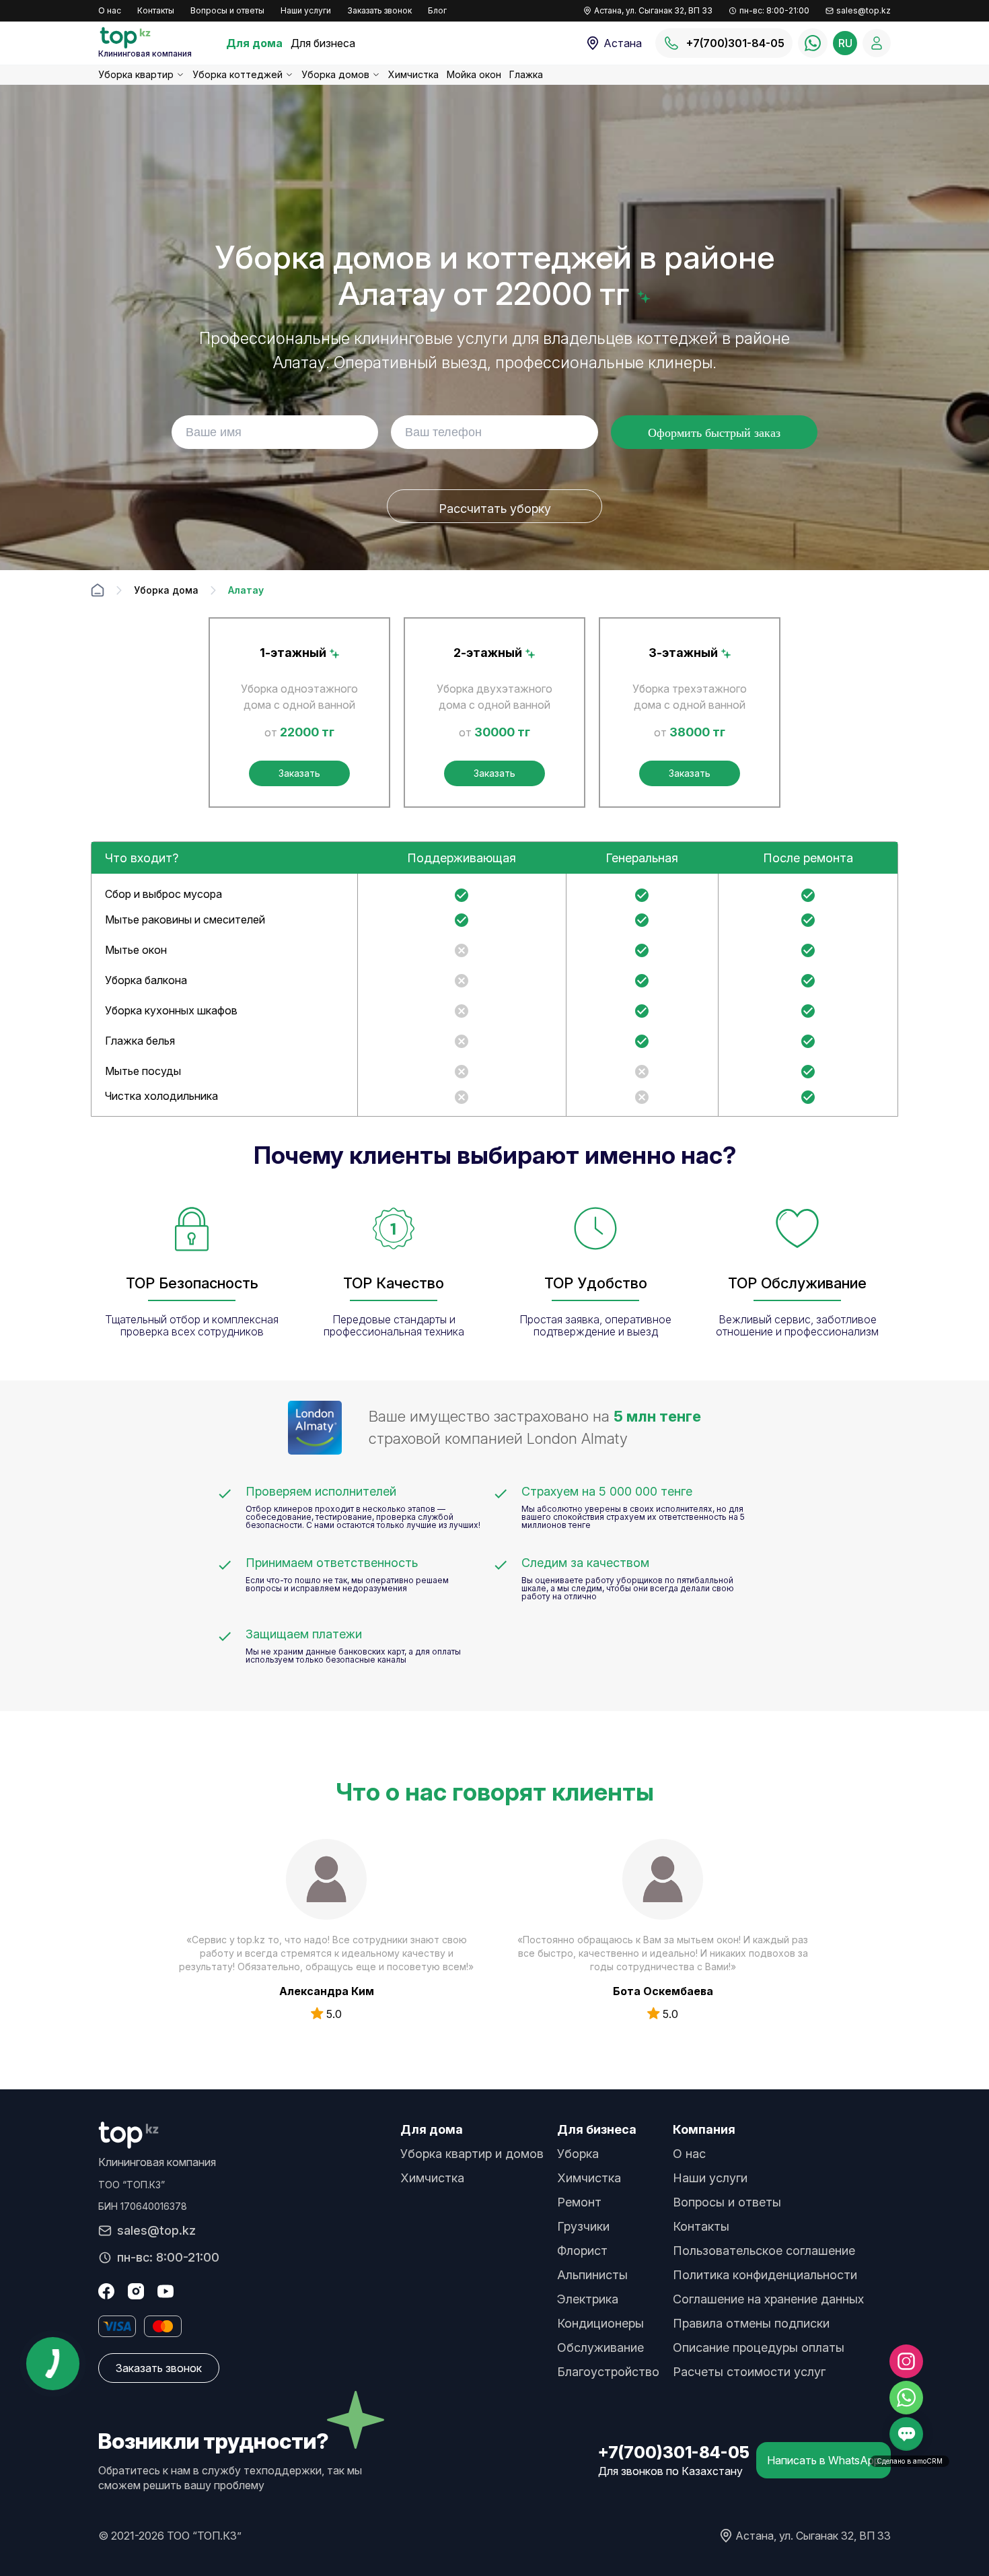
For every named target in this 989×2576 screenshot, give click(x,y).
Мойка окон (474, 74)
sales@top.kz (864, 10)
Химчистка (413, 74)
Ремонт (579, 2202)
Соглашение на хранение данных (768, 2299)
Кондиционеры (600, 2323)
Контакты (156, 10)
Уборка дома (166, 590)
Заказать (299, 773)
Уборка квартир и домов (472, 2154)
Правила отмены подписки (751, 2323)
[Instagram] (136, 2291)
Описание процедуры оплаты (759, 2347)
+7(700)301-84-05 (674, 2452)
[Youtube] (166, 2291)
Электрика (588, 2299)
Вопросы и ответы (227, 10)
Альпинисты (592, 2275)
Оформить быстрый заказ (714, 433)
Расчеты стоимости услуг (749, 2372)
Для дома (254, 43)
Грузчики (583, 2226)
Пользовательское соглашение (764, 2251)
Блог (437, 10)
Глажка (526, 74)
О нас (110, 10)
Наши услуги (306, 10)
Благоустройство (608, 2372)
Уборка (578, 2154)
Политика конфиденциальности (765, 2275)
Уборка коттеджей (237, 74)
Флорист (582, 2251)
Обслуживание (600, 2347)
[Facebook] (106, 2291)
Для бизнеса (323, 43)
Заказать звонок (379, 10)
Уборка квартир (136, 74)
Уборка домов (335, 74)
